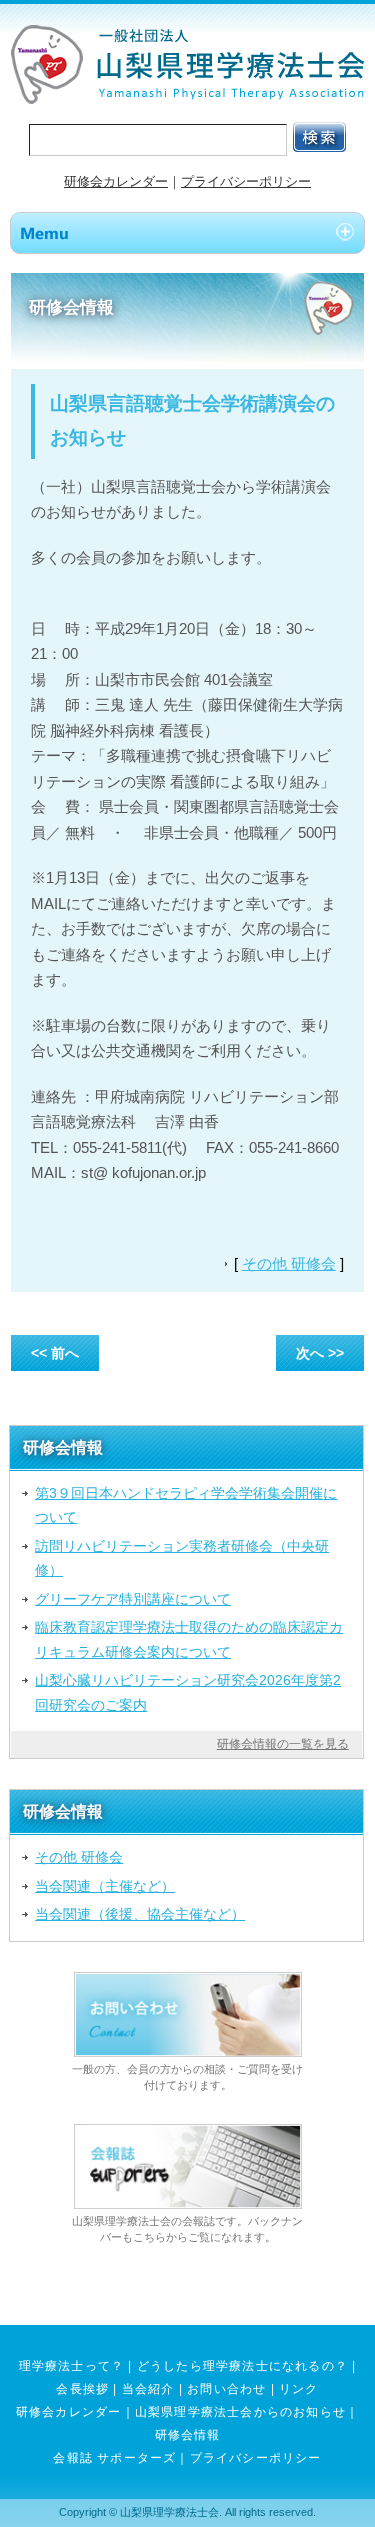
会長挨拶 (82, 2389)
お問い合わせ (226, 2389)
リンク (299, 2389)
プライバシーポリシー (246, 181)
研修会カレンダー (116, 181)
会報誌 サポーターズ (114, 2458)
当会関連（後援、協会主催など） (140, 1914)
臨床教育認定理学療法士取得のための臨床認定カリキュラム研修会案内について (189, 1639)
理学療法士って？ (72, 2366)
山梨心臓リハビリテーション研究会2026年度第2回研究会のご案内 (188, 1692)
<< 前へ (55, 1353)
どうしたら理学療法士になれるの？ (242, 2366)
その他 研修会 (289, 1263)
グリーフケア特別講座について (133, 1599)
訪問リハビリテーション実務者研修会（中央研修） (182, 1558)
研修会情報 (188, 2435)
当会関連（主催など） (105, 1886)
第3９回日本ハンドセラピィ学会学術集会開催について (186, 1505)
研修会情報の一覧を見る (283, 1744)
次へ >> (320, 1353)
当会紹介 (148, 2389)
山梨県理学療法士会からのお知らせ (240, 2412)
